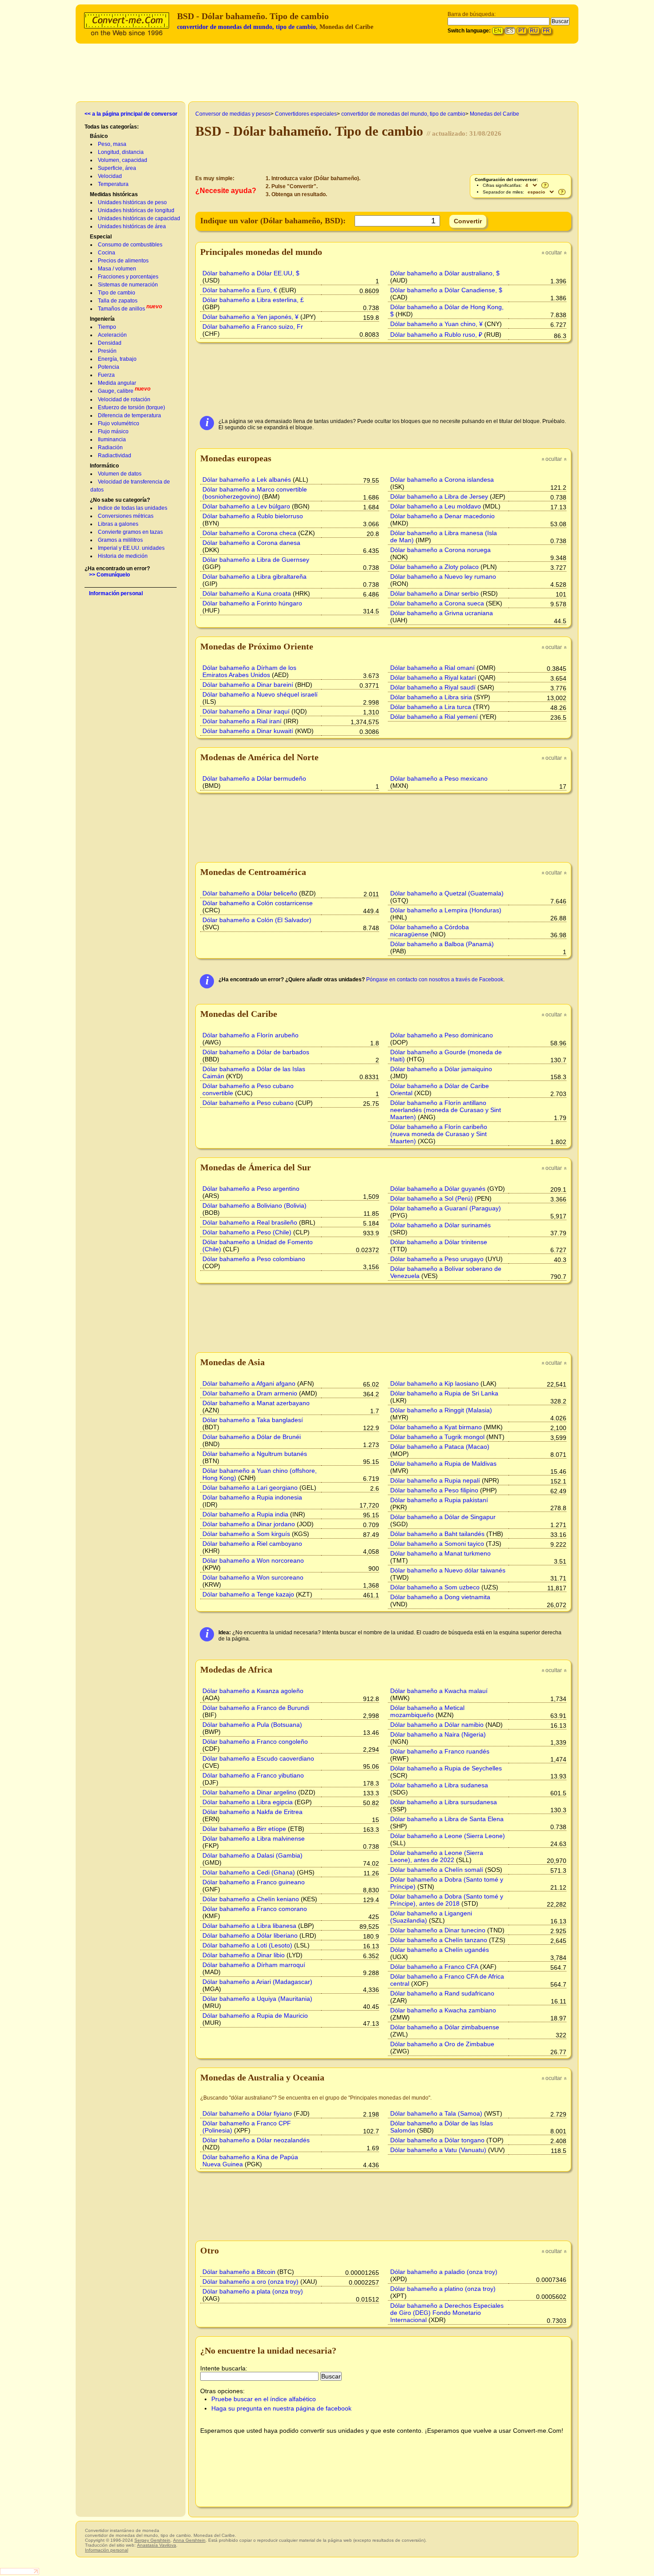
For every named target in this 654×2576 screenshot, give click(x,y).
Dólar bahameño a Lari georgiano (250, 1488)
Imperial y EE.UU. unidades (131, 548)
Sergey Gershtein (152, 2540)
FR (546, 31)
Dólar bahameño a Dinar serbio (434, 593)
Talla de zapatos (118, 301)
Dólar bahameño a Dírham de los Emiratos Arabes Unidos (249, 671)
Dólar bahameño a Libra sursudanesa (444, 1802)
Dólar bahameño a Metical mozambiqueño (427, 1711)
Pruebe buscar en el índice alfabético (264, 2399)
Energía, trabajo (117, 359)
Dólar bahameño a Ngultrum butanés (255, 1454)
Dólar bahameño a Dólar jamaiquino (441, 1069)
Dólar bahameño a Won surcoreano (253, 1577)
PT (522, 31)
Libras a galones (118, 524)
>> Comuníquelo (109, 575)
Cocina (107, 253)
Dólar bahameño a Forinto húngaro (252, 603)
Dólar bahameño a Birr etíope (244, 1829)
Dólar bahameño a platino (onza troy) (443, 2289)
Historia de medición (123, 556)
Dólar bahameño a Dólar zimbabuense (445, 2027)
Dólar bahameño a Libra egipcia (248, 1802)
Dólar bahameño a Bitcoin (239, 2272)
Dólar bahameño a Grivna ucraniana (442, 613)
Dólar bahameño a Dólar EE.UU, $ (251, 273)
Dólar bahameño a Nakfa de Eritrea (252, 1812)
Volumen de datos (120, 474)
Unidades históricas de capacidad (139, 218)
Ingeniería (102, 319)
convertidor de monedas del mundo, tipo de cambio (246, 27)
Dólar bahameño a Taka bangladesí (253, 1420)
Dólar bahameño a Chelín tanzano (439, 1940)
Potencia (109, 367)
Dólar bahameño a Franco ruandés (440, 1751)
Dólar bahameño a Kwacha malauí (439, 1691)
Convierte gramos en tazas (130, 532)
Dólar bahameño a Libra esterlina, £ (253, 300)
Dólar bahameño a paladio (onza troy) (444, 2272)
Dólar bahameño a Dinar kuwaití (248, 731)
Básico (99, 136)
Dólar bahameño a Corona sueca (437, 603)
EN (498, 31)
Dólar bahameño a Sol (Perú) (432, 1198)
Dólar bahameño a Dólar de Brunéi (252, 1437)
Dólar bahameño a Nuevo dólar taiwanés (448, 1570)
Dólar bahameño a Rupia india (245, 1514)
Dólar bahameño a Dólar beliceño (250, 893)
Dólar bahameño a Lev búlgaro (246, 506)
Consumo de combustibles (130, 245)
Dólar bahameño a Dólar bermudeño (254, 778)
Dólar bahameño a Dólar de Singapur (443, 1517)
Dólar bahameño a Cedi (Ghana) (249, 1872)
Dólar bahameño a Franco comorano (255, 1909)
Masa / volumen (117, 269)
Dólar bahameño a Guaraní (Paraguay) (446, 1208)
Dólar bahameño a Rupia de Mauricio (255, 2016)
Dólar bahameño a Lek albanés (247, 480)
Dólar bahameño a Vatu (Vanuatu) (438, 2150)
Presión (107, 351)
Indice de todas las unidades (133, 508)
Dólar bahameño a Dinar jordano (249, 1524)
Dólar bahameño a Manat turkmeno (440, 1553)
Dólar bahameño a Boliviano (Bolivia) (254, 1205)
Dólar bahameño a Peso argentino (251, 1189)
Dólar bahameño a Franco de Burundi (256, 1708)
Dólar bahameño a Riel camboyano (252, 1544)
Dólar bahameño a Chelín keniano (251, 1899)
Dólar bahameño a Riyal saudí (433, 687)
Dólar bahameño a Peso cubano (248, 1103)
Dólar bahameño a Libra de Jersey (439, 496)
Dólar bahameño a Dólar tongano (437, 2140)
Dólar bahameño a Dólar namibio (437, 1725)
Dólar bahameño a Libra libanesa (249, 1926)
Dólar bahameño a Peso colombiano (254, 1259)
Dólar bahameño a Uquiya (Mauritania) (257, 1999)
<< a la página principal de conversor (131, 114)
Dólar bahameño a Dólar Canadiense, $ (446, 290)
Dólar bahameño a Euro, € (240, 290)
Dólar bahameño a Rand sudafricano (442, 1993)
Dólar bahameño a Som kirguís (246, 1534)
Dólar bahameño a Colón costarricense (258, 903)
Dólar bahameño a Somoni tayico (437, 1544)
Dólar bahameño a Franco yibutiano (253, 1775)
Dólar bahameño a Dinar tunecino (438, 1930)
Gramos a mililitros (120, 540)
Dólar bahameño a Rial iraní (242, 721)
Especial (101, 237)
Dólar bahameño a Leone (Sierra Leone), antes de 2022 (437, 1856)
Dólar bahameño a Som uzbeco (435, 1587)
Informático (104, 466)
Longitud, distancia (121, 152)
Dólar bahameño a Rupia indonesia (252, 1497)
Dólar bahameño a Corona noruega (440, 550)
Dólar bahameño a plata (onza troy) (253, 2291)
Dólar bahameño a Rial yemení (434, 717)
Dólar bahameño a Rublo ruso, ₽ (436, 335)
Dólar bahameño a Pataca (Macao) (440, 1447)
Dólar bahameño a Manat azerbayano (256, 1403)
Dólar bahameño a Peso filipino (434, 1490)
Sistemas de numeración (128, 285)
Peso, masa (112, 144)
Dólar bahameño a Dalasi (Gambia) (252, 1855)
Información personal (116, 593)
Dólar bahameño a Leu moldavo (436, 506)
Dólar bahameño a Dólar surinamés (440, 1225)
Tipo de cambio (117, 293)
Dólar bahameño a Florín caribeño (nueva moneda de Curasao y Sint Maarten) (439, 1134)
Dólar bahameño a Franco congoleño (255, 1742)
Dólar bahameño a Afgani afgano (249, 1383)
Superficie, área (117, 168)
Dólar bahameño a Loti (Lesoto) (247, 1945)
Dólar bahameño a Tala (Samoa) (436, 2113)
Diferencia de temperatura (129, 415)
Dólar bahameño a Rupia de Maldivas (443, 1463)
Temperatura (113, 184)
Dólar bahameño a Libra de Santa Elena (447, 1819)
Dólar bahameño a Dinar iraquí (246, 711)
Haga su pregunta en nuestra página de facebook (281, 2408)
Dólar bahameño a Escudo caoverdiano (258, 1758)
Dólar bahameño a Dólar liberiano (250, 1935)
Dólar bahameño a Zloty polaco (434, 567)
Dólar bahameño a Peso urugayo (437, 1259)
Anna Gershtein (189, 2540)
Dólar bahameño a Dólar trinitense (439, 1242)
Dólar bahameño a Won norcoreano (253, 1560)
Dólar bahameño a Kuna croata (247, 593)
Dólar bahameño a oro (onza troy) (250, 2282)
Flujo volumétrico (119, 423)
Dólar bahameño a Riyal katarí (433, 677)
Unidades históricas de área (132, 226)
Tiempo (107, 327)
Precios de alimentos (123, 261)
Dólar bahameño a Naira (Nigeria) (438, 1734)
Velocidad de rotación (124, 399)
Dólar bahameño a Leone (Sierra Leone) (448, 1836)
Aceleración (112, 335)
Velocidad (110, 176)
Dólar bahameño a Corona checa (249, 533)
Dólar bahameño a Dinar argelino (249, 1792)
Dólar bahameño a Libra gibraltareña (254, 576)
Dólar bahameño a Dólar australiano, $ (445, 273)
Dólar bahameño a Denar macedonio (442, 516)
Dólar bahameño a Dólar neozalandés (256, 2140)
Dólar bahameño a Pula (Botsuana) (252, 1725)
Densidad (110, 343)
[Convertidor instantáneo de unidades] (129, 23)
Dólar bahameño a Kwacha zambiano (443, 2010)
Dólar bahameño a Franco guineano (254, 1882)
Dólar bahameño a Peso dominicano (442, 1035)
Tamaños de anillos (121, 309)
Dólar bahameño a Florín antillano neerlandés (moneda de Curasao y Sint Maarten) (446, 1110)
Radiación (110, 447)
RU (534, 31)
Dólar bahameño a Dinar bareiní (248, 685)
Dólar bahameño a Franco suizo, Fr (253, 327)
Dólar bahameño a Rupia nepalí (435, 1480)
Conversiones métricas (126, 516)
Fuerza (106, 375)
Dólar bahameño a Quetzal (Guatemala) (447, 893)
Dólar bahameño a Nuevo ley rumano (443, 576)
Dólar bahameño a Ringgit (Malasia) (441, 1410)
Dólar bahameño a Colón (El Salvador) (257, 920)
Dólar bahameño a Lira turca (431, 707)
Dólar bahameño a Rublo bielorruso (253, 516)
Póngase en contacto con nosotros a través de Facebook (435, 980)
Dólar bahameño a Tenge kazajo (248, 1594)
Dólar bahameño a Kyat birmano (436, 1427)
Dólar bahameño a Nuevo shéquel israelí (260, 694)
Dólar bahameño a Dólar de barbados (256, 1052)
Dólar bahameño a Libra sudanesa (439, 1785)
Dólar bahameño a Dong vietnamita (440, 1597)
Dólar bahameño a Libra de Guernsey (256, 560)
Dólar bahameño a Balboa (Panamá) (442, 944)
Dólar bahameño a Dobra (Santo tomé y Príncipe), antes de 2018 (447, 1900)
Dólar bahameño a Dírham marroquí (254, 1965)
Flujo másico (113, 431)
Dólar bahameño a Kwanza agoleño (253, 1691)
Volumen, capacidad (123, 160)
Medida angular (117, 383)
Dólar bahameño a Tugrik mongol (437, 1437)
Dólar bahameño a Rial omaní (432, 668)
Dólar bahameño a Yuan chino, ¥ (436, 324)
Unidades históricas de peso (132, 202)
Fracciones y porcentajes (128, 277)
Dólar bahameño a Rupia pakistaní (439, 1500)
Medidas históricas (114, 194)
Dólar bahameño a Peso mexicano (439, 778)
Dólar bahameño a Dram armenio (250, 1393)
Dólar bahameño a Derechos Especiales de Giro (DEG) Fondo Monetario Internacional (447, 2313)
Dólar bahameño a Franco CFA (434, 1967)
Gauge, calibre (116, 391)
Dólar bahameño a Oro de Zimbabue (442, 2044)
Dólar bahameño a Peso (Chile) (247, 1232)
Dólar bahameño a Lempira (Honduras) (446, 910)
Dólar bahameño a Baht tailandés (437, 1534)
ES (510, 31)
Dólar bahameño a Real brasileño (250, 1222)
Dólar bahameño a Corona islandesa (442, 480)
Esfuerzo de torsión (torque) (131, 407)
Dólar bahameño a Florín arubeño (250, 1035)
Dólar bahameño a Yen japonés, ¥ (250, 317)
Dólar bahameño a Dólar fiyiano (247, 2113)
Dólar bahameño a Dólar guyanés (438, 1189)
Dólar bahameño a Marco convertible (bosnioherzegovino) (255, 493)
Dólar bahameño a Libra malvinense (254, 1838)
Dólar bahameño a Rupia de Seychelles (446, 1768)
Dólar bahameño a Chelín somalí (437, 1870)
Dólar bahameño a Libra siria (431, 697)
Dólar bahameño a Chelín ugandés (440, 1950)
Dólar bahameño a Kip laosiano (434, 1383)
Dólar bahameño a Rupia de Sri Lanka (444, 1393)
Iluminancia (112, 439)
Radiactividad (115, 456)
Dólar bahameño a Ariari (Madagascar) (257, 1982)
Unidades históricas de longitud (136, 210)
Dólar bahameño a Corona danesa (251, 543)
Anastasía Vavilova (157, 2545)
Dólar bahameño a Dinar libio (244, 1955)
